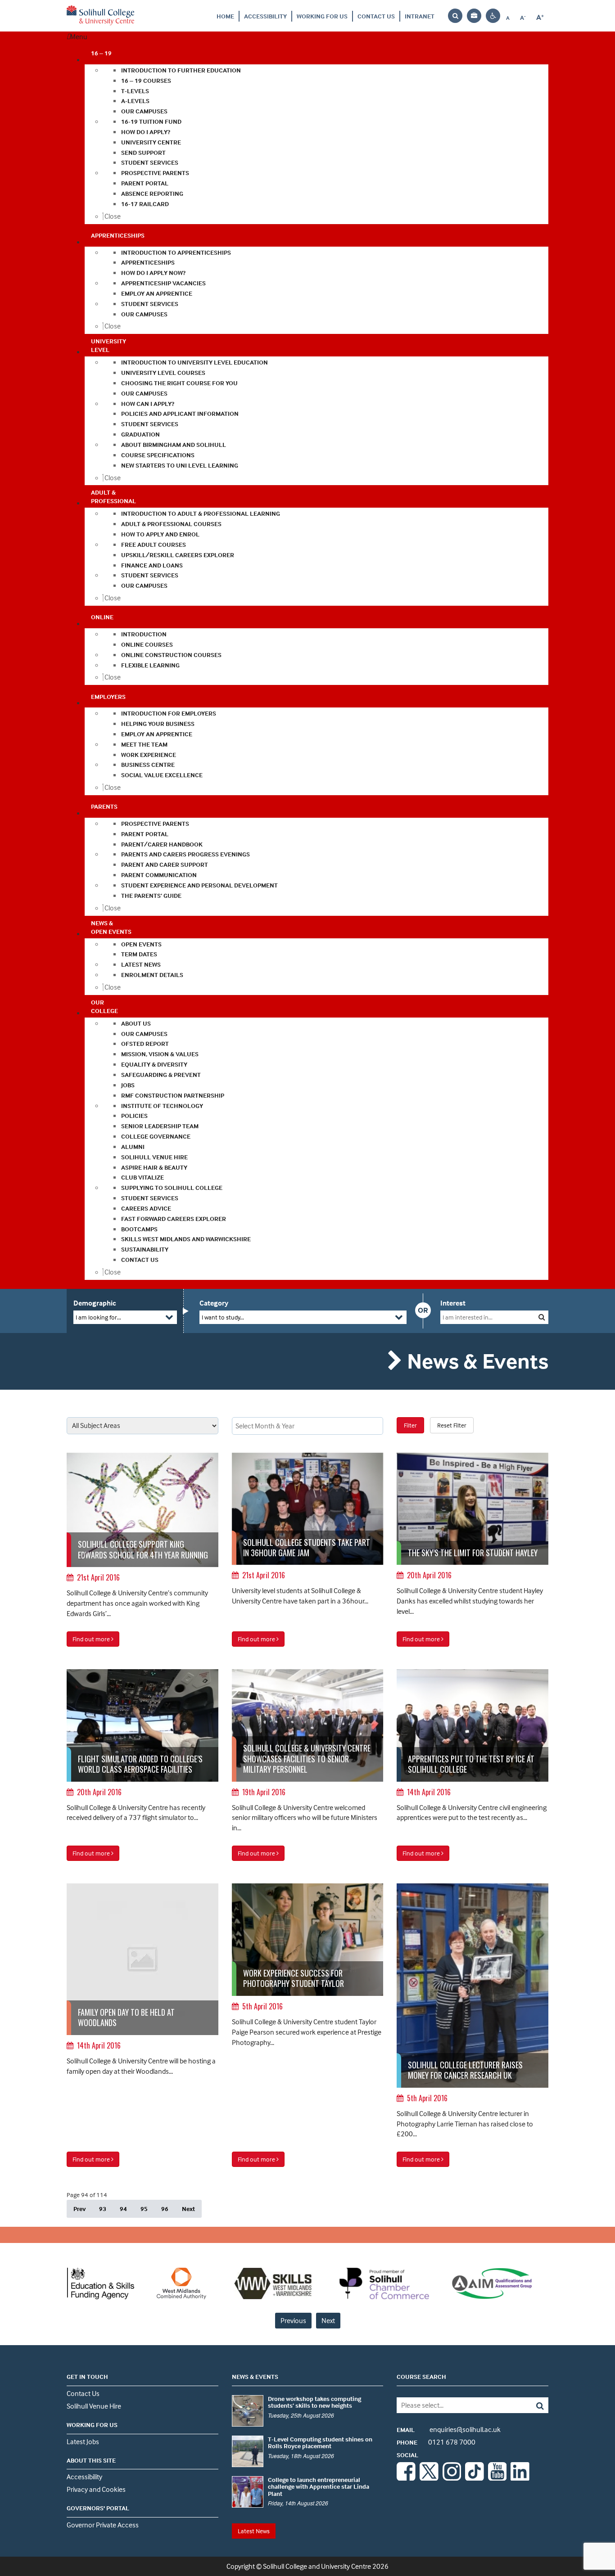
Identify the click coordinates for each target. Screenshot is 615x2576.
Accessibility (265, 16)
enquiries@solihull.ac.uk (449, 2429)
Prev (79, 2209)
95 (144, 2209)
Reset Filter (452, 1425)
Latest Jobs (83, 2441)
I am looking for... (98, 1317)
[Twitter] (429, 2478)
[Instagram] (452, 2478)
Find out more (92, 1639)
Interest (453, 1303)
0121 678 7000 (436, 2442)
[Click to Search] (542, 1317)
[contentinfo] (142, 1541)
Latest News (254, 2531)
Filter (410, 1425)
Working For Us (322, 16)
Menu (79, 36)
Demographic (95, 1303)
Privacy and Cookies (96, 2489)
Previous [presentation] (293, 2320)
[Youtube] (497, 2478)
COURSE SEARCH (421, 2376)
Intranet (420, 16)
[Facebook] (406, 2478)
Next (188, 2209)
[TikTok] (475, 2478)
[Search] (533, 2405)
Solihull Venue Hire (94, 2406)
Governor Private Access (103, 2525)
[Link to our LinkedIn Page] (520, 2478)
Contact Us (376, 16)
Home (225, 16)
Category (214, 1303)
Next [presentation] (328, 2320)
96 (165, 2209)
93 (103, 2209)
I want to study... (223, 1317)
